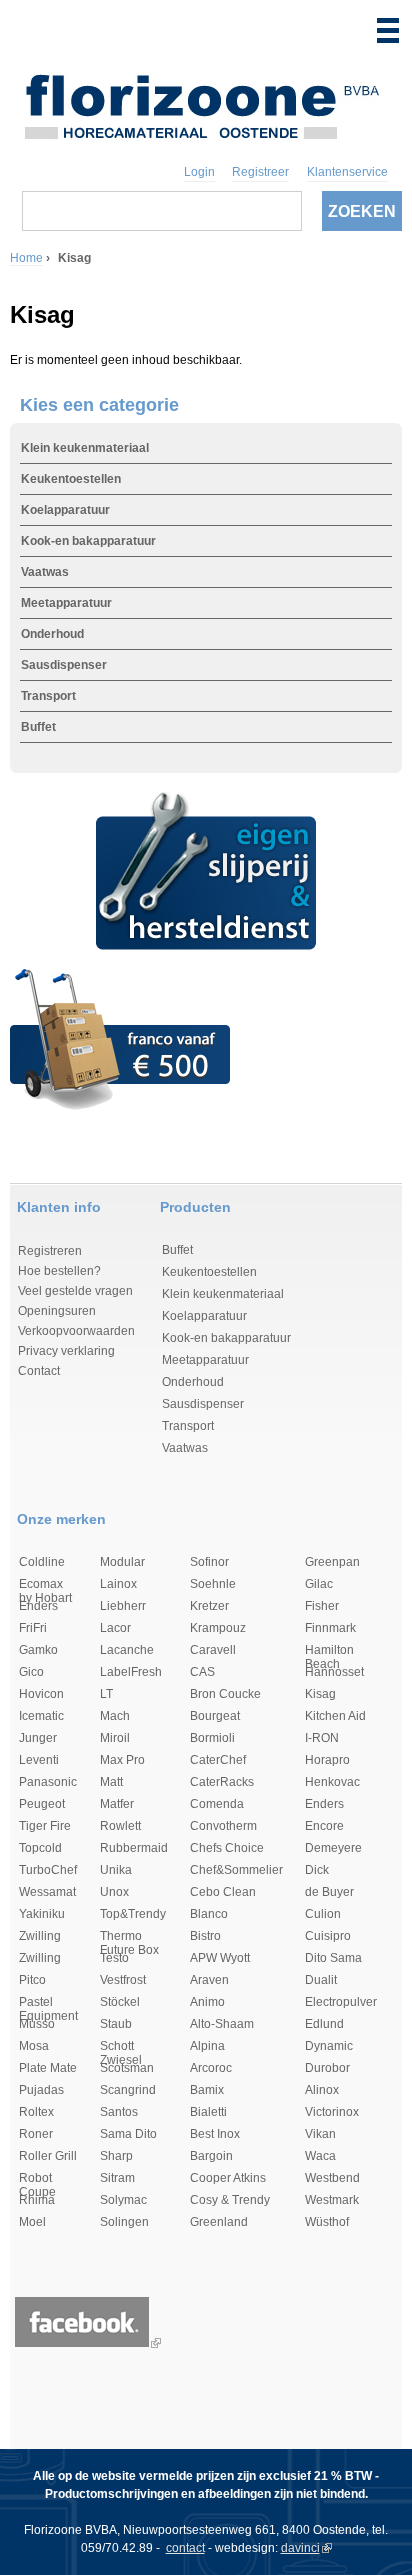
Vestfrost (123, 1980)
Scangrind (128, 2090)
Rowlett (120, 1826)
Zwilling (40, 1936)
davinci (300, 2548)
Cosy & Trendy (230, 2200)
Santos (119, 2112)
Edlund (324, 2024)
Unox (114, 1892)
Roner (36, 2134)
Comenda (217, 1804)
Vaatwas (45, 572)
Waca (320, 2156)
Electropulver (341, 2002)
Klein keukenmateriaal (85, 448)
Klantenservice (347, 172)
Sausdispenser (64, 665)
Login (199, 172)
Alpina (207, 2046)
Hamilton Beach (329, 1651)
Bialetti (208, 2112)
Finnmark (330, 1628)
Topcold (40, 1848)
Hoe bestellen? (59, 1271)
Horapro (327, 1760)
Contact (39, 1371)
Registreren (50, 1251)
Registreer (260, 172)
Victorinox (332, 2112)
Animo (207, 2002)
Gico (31, 1672)
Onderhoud (52, 634)
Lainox (118, 1584)
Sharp (116, 2156)
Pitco (32, 1980)
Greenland (219, 2222)
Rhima (37, 2200)
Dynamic (329, 2046)
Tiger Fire (45, 1826)
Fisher (322, 1606)
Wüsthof (327, 2222)
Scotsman (127, 2068)
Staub (116, 2024)
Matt (111, 1782)
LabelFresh (131, 1672)
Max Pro (122, 1760)
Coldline (42, 1562)
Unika (116, 1870)
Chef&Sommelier (236, 1870)
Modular (122, 1562)
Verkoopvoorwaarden (76, 1331)
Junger (38, 1738)
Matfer (117, 1804)
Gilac (319, 1584)
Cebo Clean (223, 1892)
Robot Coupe (37, 2179)
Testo (114, 1958)
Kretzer (209, 1606)
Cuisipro (328, 1936)
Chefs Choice (227, 1848)
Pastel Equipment (48, 2003)
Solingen (124, 2222)
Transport (48, 696)
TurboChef (48, 1870)
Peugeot (42, 1804)
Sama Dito (128, 2134)
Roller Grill (48, 2156)
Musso (37, 2024)
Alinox (322, 2090)
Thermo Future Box (129, 1937)
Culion (323, 1914)
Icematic (41, 1716)
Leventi (39, 1760)
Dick (317, 1870)
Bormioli (212, 1738)
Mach (115, 1716)
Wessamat (47, 1892)
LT (106, 1694)
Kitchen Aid (335, 1716)
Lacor (115, 1628)
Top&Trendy (133, 1914)
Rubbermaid (134, 1848)
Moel (32, 2222)
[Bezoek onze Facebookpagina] (82, 2343)
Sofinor (209, 1562)
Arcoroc (211, 2068)
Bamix (207, 2090)
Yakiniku (42, 1914)
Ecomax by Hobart (45, 1585)
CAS (202, 1672)
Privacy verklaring (66, 1351)
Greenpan (332, 1562)
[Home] (201, 102)
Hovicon (41, 1694)
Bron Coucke (225, 1694)
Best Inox (215, 2134)
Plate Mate (48, 2068)
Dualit (321, 1980)
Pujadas (41, 2090)
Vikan (320, 2134)
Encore (324, 1826)
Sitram (117, 2178)
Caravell (213, 1650)
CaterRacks (222, 1782)
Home (26, 258)
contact (185, 2548)
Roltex (36, 2112)
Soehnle (213, 1584)
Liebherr (123, 1606)
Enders (38, 1606)
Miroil (115, 1738)
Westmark (332, 2200)
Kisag (320, 1694)
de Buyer (329, 1892)
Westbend (332, 2178)
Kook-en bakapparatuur (88, 541)
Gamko (38, 1650)
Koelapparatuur (65, 510)
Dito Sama (333, 1958)
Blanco (209, 1914)
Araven (209, 1980)
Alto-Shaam (222, 2024)
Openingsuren (57, 1311)
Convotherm (223, 1826)
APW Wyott (220, 1958)
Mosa (34, 2046)
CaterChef (218, 1760)
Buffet (38, 727)
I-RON (322, 1738)
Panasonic (48, 1782)
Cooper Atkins (228, 2178)
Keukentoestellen (71, 479)
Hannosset (334, 1672)
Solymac (123, 2200)
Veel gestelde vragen (75, 1291)
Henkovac (332, 1782)
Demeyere (333, 1848)
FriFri (33, 1628)
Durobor (327, 2068)
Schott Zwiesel (121, 2047)
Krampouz (218, 1628)
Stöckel (120, 2002)
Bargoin (211, 2156)
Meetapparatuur (66, 603)
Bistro (205, 1936)
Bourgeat (215, 1716)
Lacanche (127, 1650)
